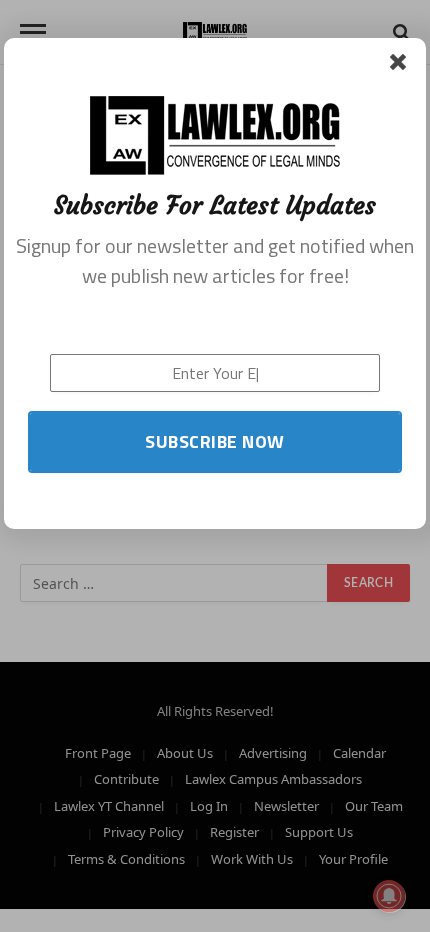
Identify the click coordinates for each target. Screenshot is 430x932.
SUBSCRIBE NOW (215, 441)
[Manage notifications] (389, 896)
